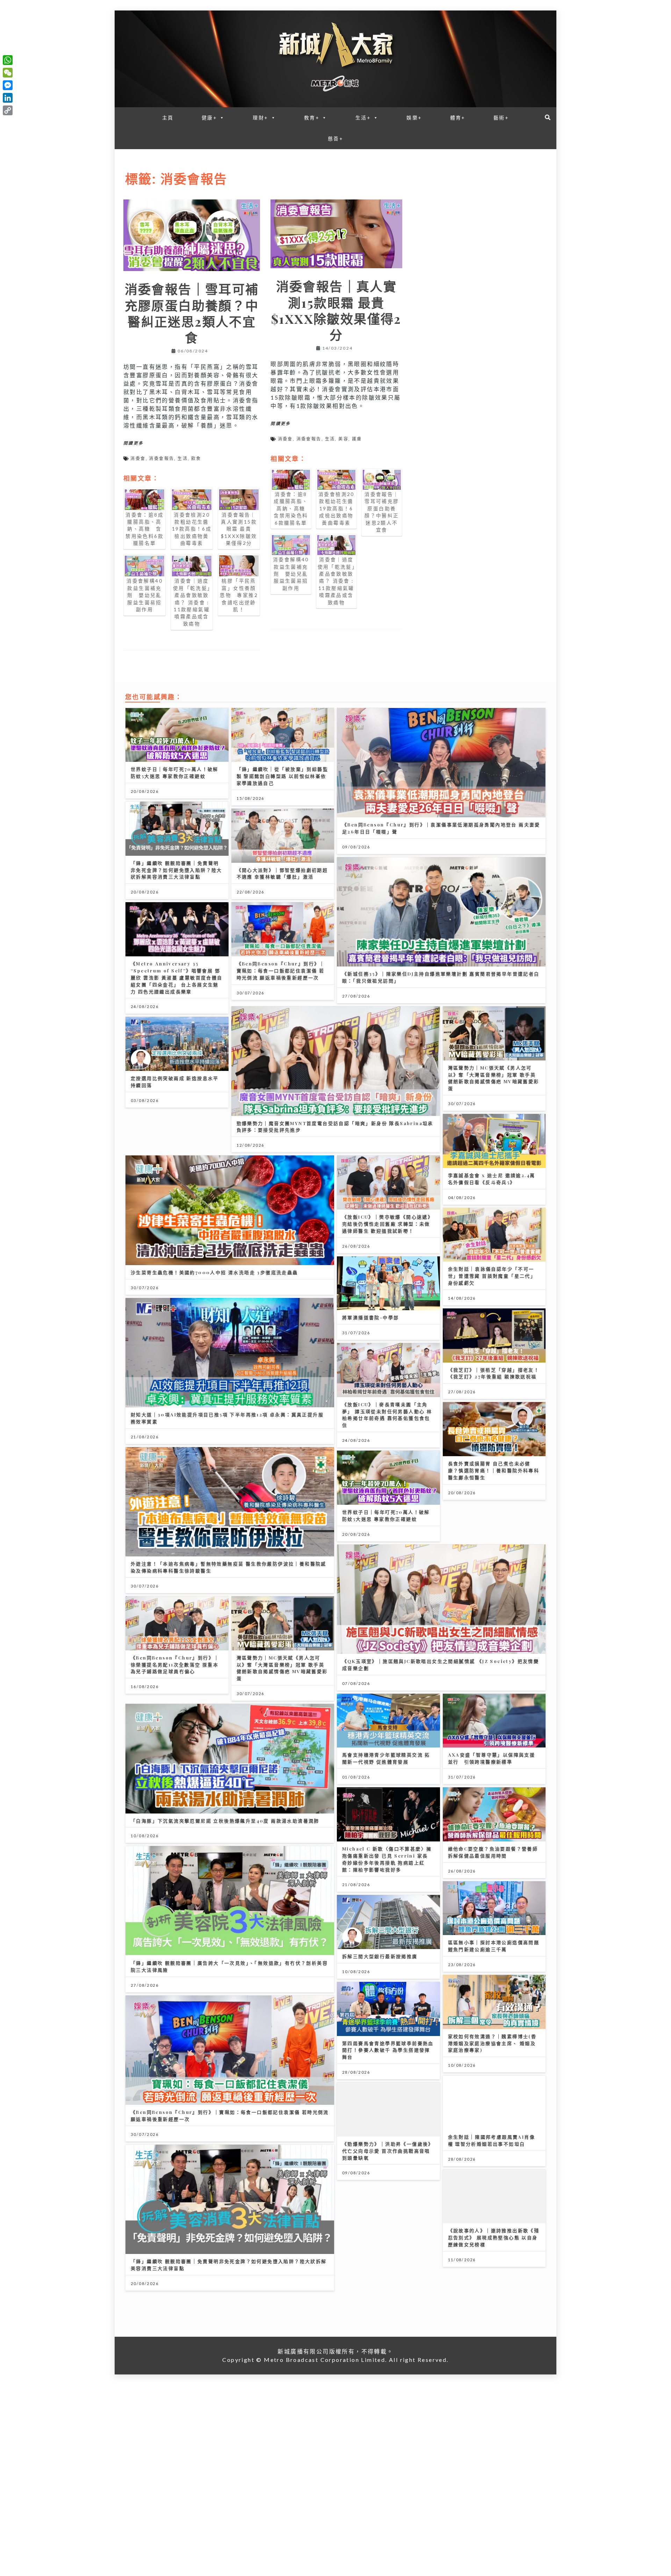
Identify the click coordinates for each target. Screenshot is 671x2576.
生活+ (363, 118)
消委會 (138, 458)
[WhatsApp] (8, 60)
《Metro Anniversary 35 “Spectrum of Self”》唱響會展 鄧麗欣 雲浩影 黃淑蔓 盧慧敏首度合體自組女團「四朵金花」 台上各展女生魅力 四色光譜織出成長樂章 (177, 977)
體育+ (458, 118)
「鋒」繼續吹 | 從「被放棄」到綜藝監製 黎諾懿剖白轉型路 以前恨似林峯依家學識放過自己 (283, 776)
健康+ (209, 118)
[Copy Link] (8, 110)
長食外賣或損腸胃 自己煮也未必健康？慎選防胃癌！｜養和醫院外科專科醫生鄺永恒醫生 (494, 1470)
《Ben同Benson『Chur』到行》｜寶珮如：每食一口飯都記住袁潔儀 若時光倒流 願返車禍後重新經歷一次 (281, 970)
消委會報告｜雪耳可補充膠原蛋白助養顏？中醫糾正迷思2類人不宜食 (192, 313)
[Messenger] (8, 85)
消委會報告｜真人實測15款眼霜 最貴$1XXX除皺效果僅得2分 (336, 310)
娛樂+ (414, 118)
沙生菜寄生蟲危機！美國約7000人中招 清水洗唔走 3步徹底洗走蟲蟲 (214, 1272)
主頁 (168, 118)
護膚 (357, 439)
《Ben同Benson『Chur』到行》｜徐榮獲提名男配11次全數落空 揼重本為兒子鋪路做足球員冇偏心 (175, 1665)
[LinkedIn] (8, 98)
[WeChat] (8, 73)
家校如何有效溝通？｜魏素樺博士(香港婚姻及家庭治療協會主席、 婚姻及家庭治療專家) (492, 2043)
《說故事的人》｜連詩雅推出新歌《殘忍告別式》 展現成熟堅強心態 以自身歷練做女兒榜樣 (494, 2237)
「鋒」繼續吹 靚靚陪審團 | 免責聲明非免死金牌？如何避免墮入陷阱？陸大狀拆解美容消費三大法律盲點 (176, 870)
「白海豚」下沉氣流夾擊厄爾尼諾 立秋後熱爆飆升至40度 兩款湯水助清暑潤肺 (225, 1821)
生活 (183, 458)
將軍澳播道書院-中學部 (370, 1317)
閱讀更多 (134, 443)
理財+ (260, 118)
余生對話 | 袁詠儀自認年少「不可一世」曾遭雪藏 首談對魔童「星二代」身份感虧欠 (492, 1276)
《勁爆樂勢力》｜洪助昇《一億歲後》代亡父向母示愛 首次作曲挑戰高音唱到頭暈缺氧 (388, 2151)
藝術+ (501, 118)
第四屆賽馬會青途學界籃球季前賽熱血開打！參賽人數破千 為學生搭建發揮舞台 (388, 2050)
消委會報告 (161, 458)
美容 (343, 439)
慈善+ (335, 138)
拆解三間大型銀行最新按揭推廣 (380, 1956)
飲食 (196, 458)
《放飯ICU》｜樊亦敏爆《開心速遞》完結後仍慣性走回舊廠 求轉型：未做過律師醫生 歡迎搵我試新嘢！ (388, 1224)
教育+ (312, 118)
